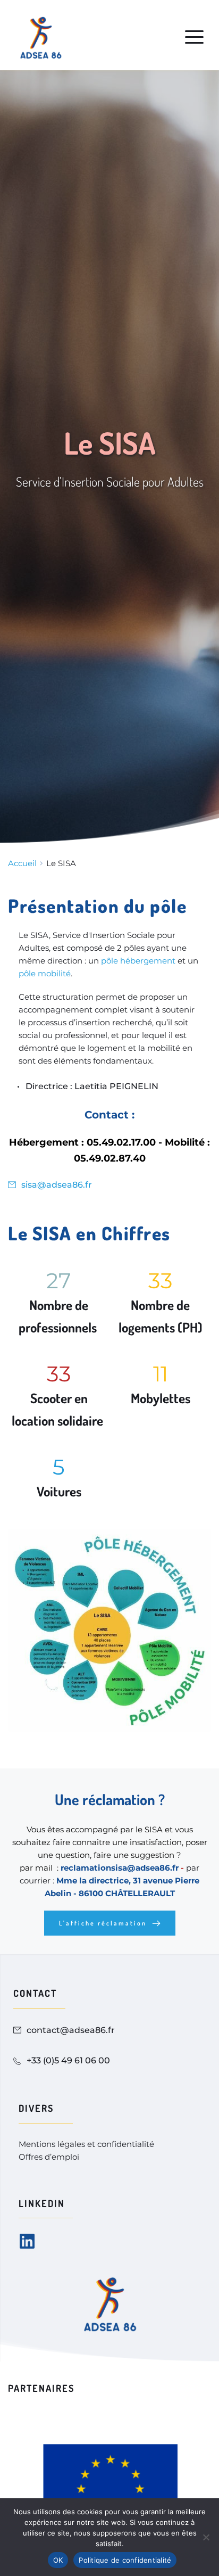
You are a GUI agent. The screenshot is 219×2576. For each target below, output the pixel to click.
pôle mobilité (45, 973)
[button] (194, 37)
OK (58, 2560)
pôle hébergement (138, 961)
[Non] (206, 2537)
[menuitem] (88, 2144)
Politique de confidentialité (125, 2560)
